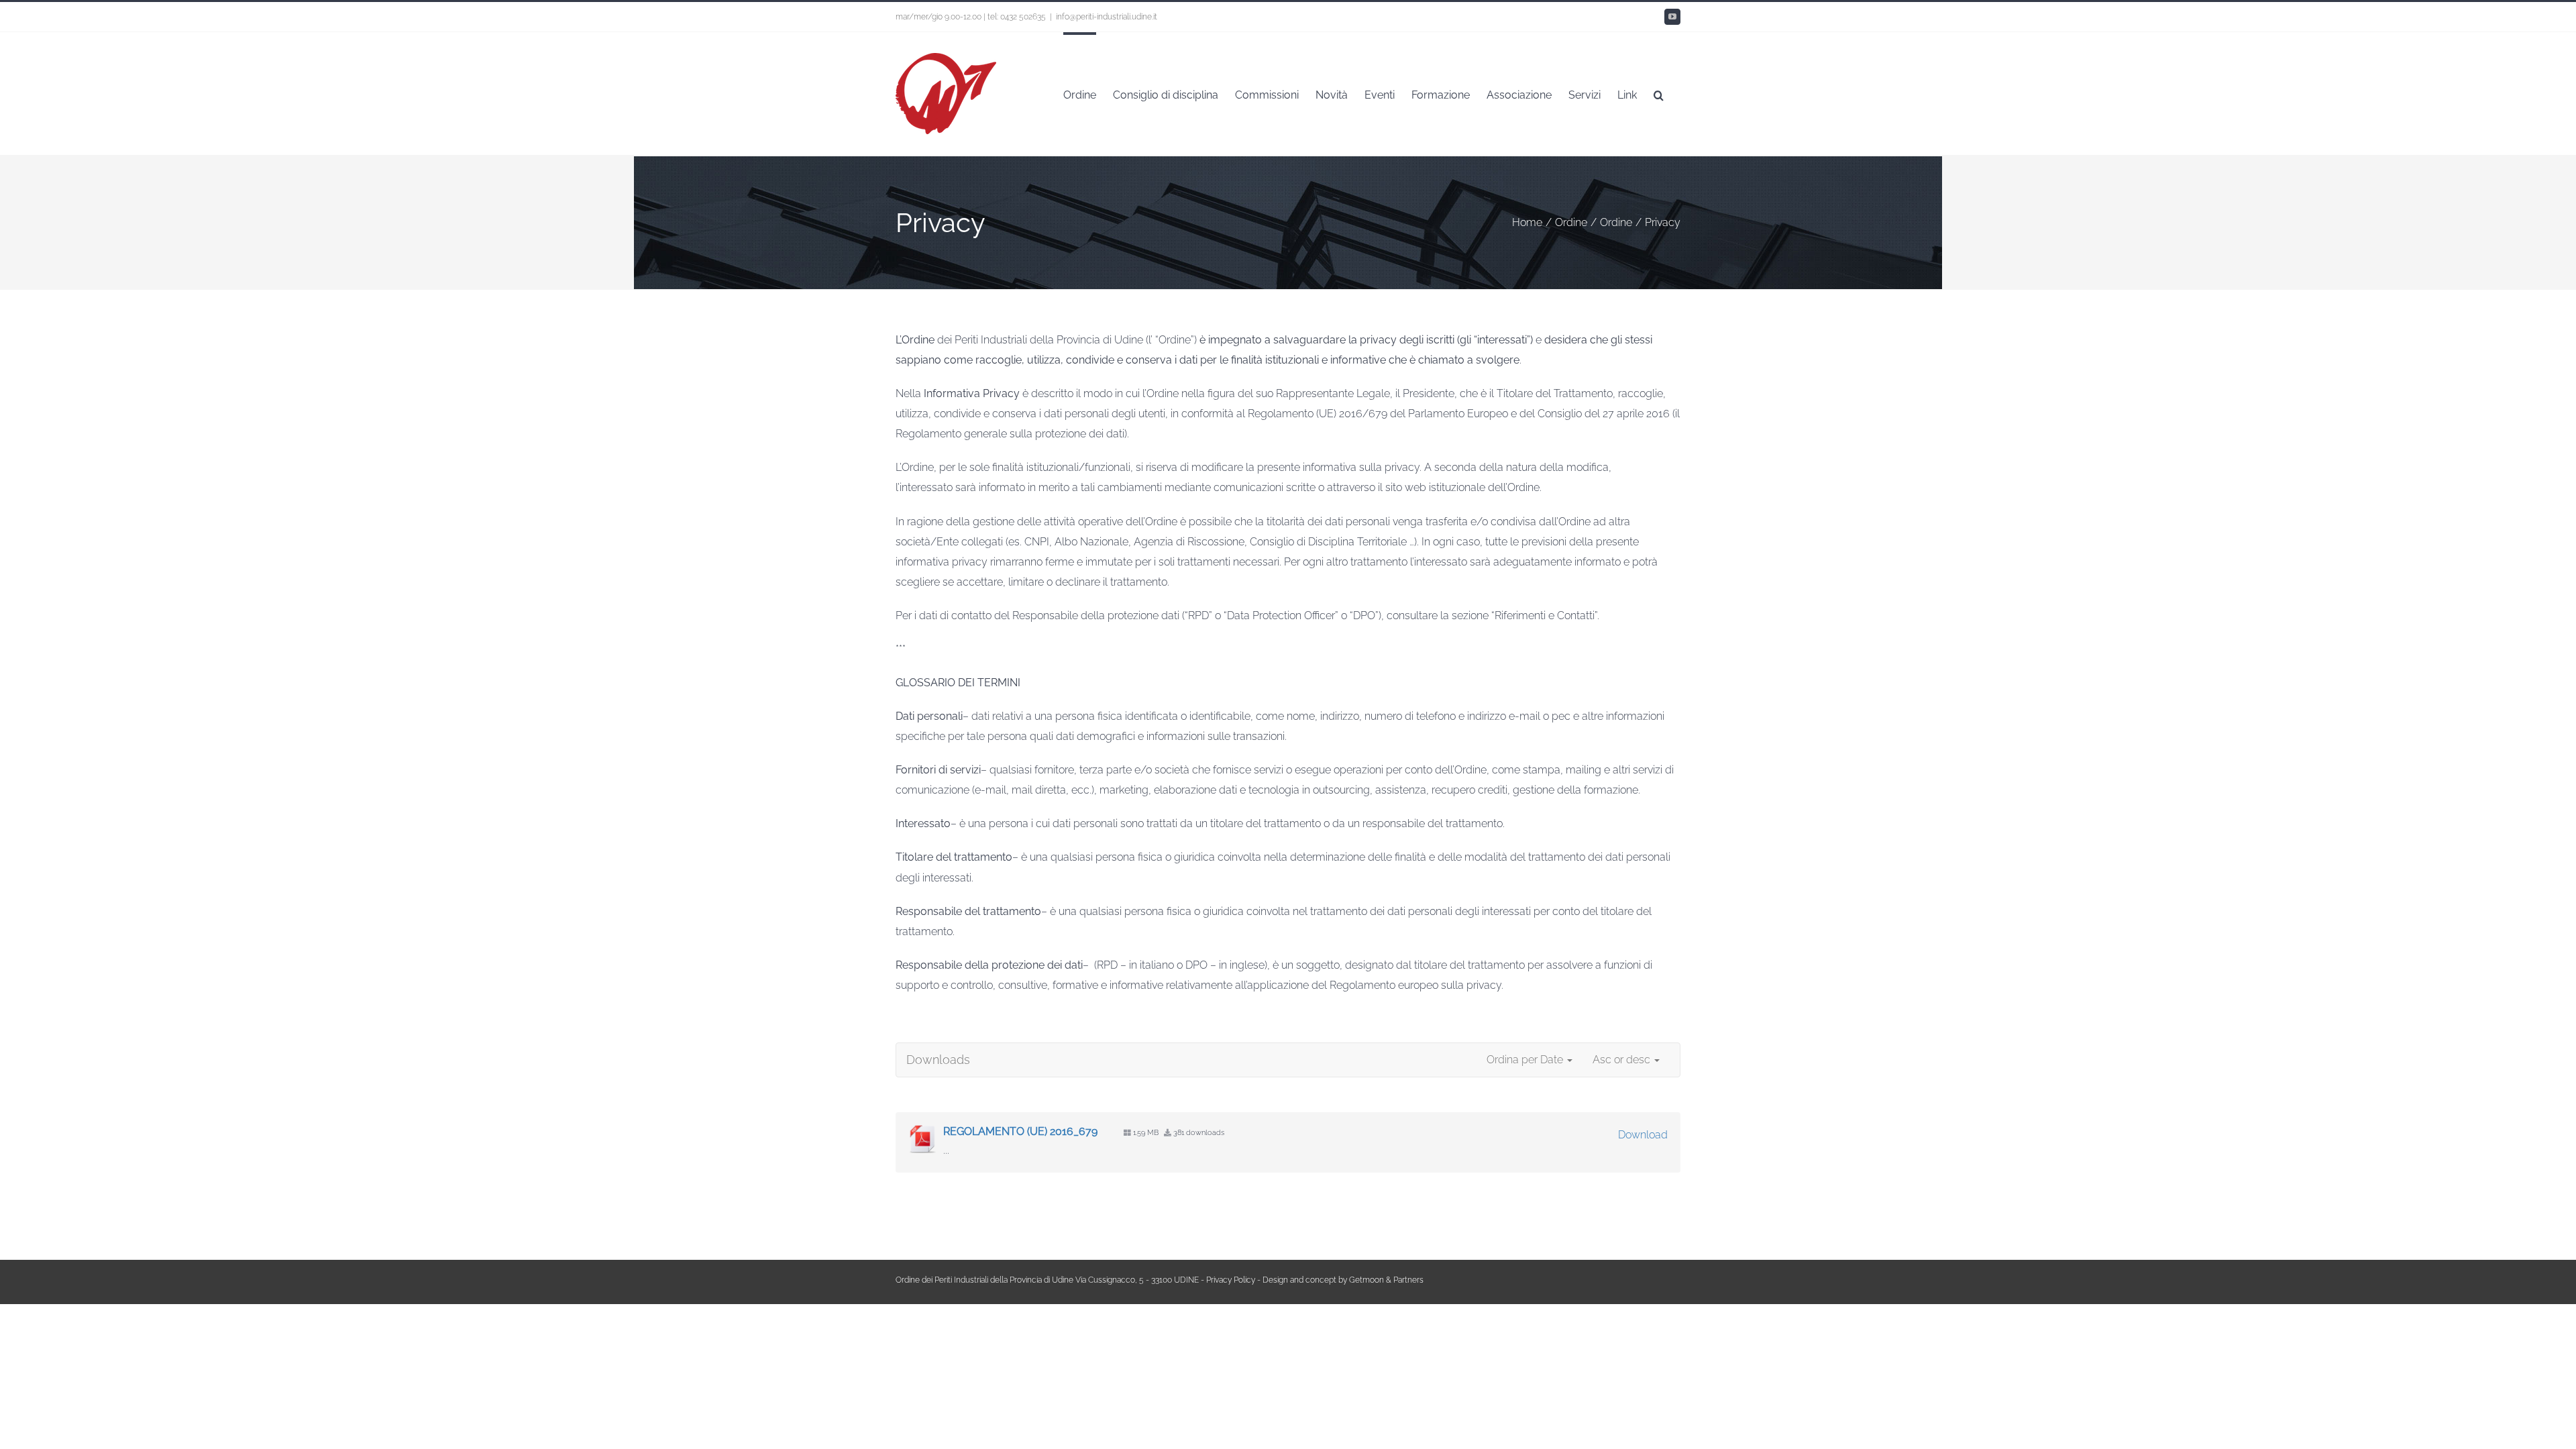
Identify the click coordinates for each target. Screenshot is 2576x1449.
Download (1643, 1135)
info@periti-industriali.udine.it (1107, 17)
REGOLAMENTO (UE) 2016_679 (1020, 1131)
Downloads (938, 1060)
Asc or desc (1623, 1060)
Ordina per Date (1526, 1060)
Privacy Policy (1231, 1280)
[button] (1659, 94)
